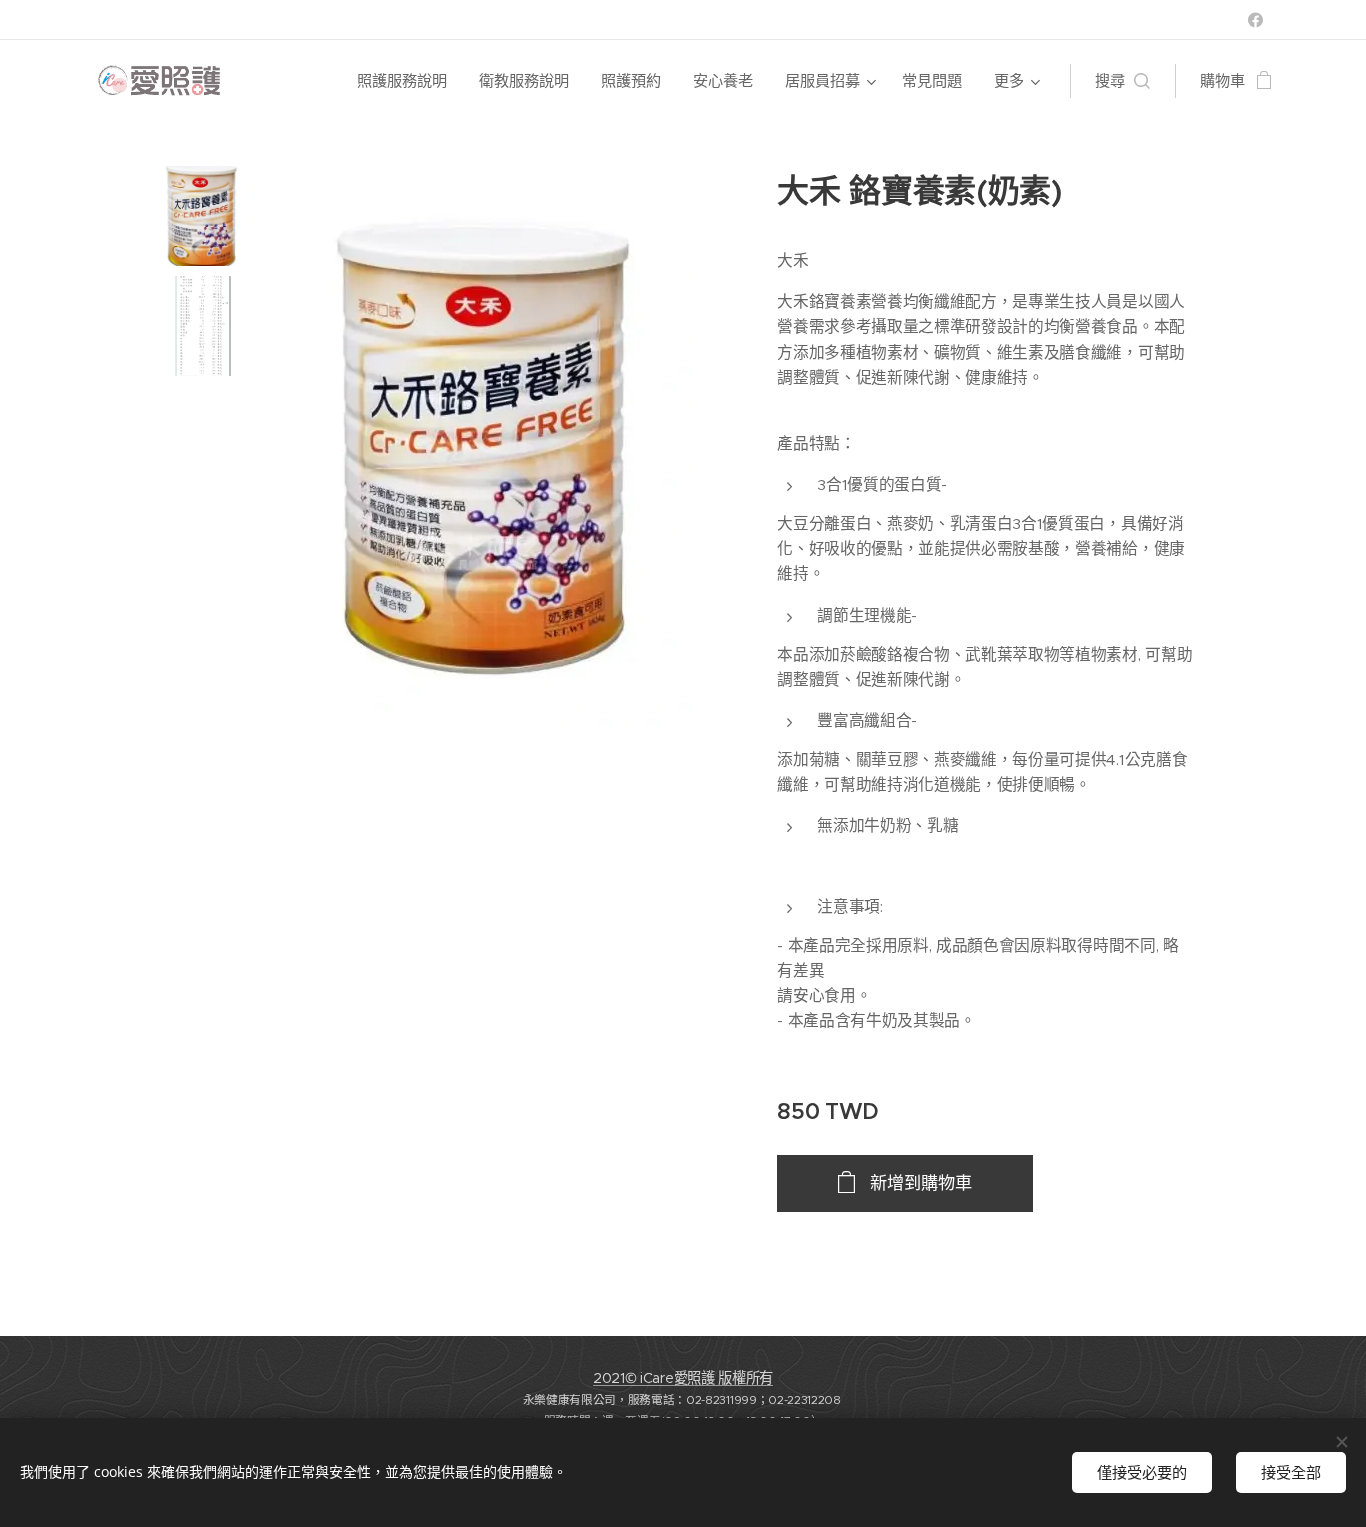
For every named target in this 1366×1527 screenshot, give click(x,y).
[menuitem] (407, 81)
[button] (1122, 81)
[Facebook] (1255, 20)
